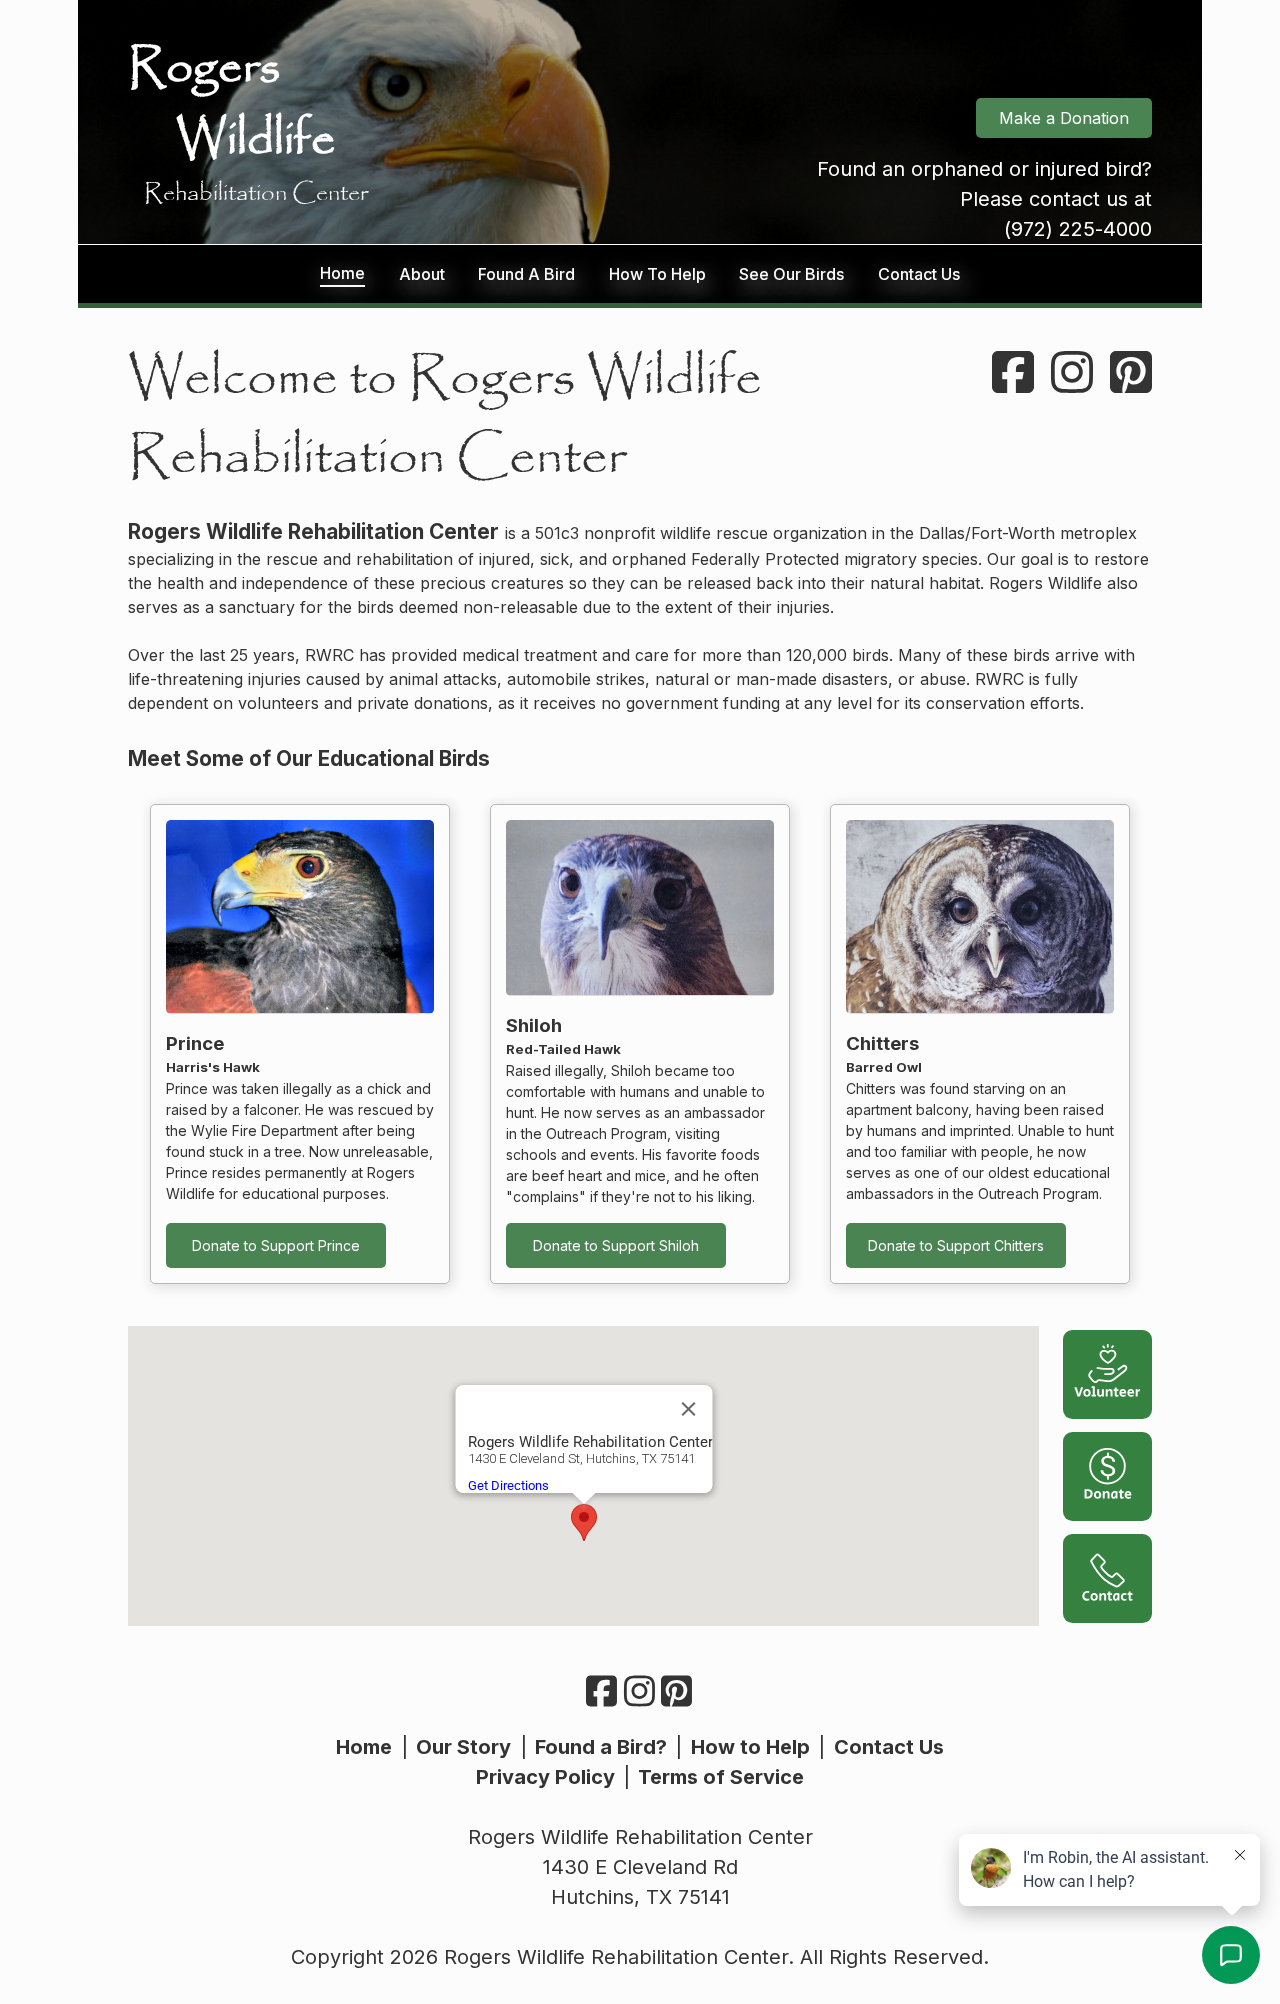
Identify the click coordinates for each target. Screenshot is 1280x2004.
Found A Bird (526, 274)
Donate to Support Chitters (956, 1245)
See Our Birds (791, 274)
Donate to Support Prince (276, 1245)
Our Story (463, 1747)
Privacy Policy (545, 1777)
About (422, 274)
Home (342, 273)
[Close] (688, 1409)
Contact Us (919, 274)
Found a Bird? (601, 1747)
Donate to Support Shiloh (616, 1245)
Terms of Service (721, 1777)
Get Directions (507, 1485)
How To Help (657, 274)
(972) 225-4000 (1078, 229)
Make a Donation (1064, 118)
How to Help (750, 1747)
